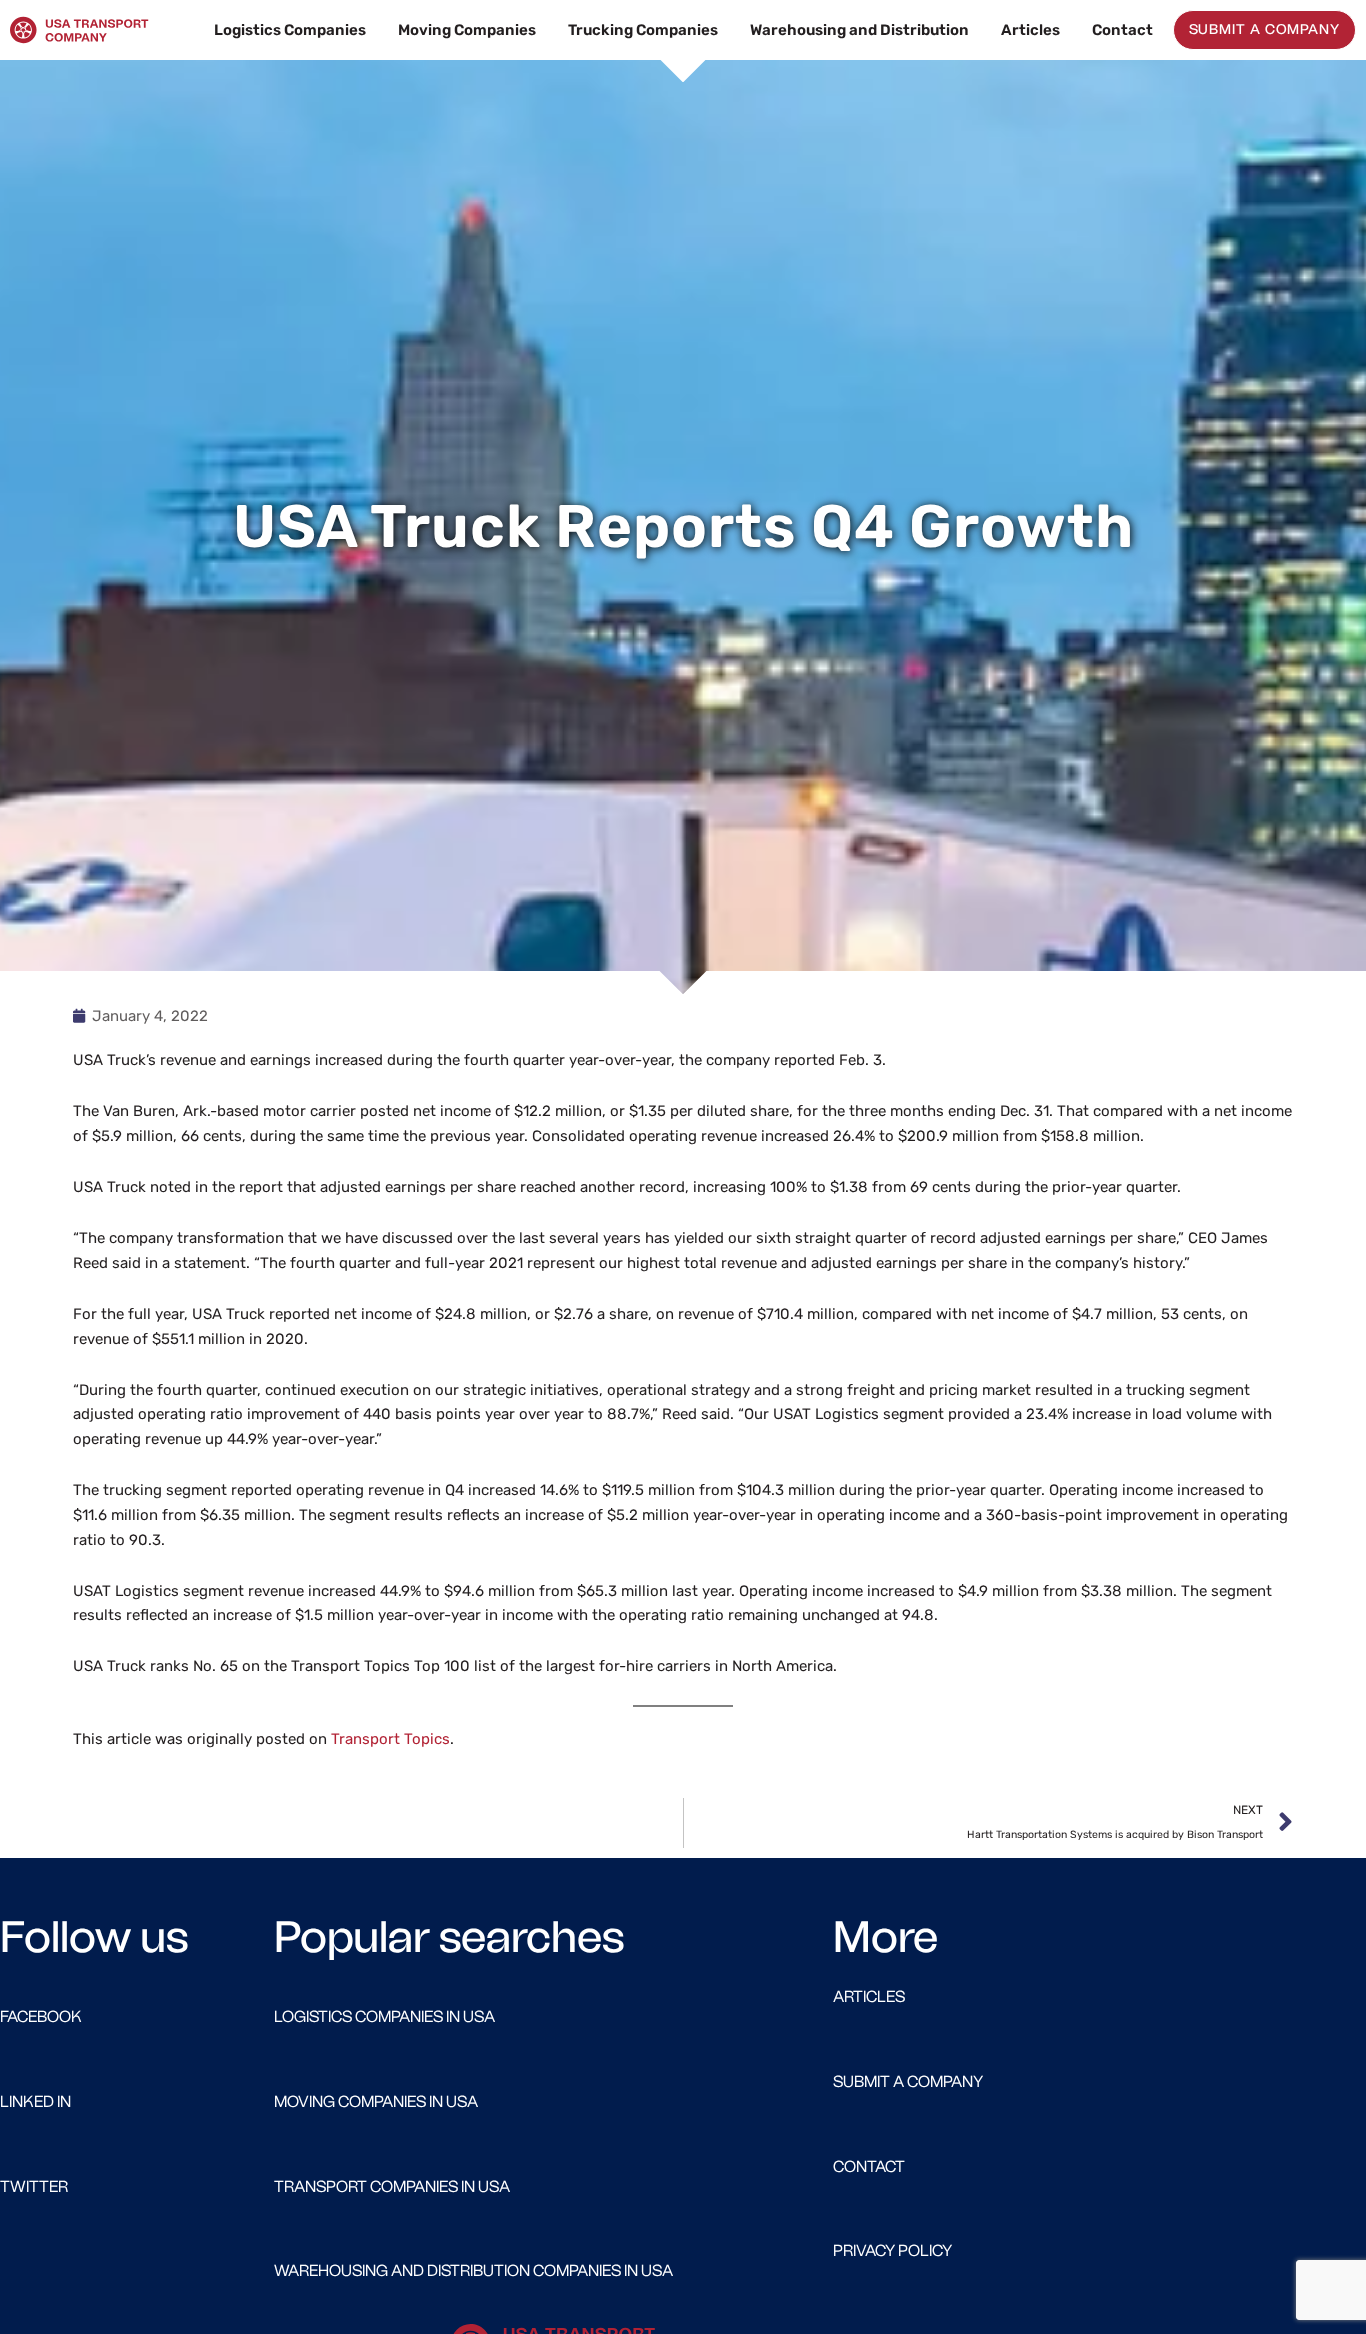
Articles (1030, 30)
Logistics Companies (290, 30)
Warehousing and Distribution (859, 30)
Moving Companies (467, 30)
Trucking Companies (643, 30)
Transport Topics (390, 1739)
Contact (1122, 30)
